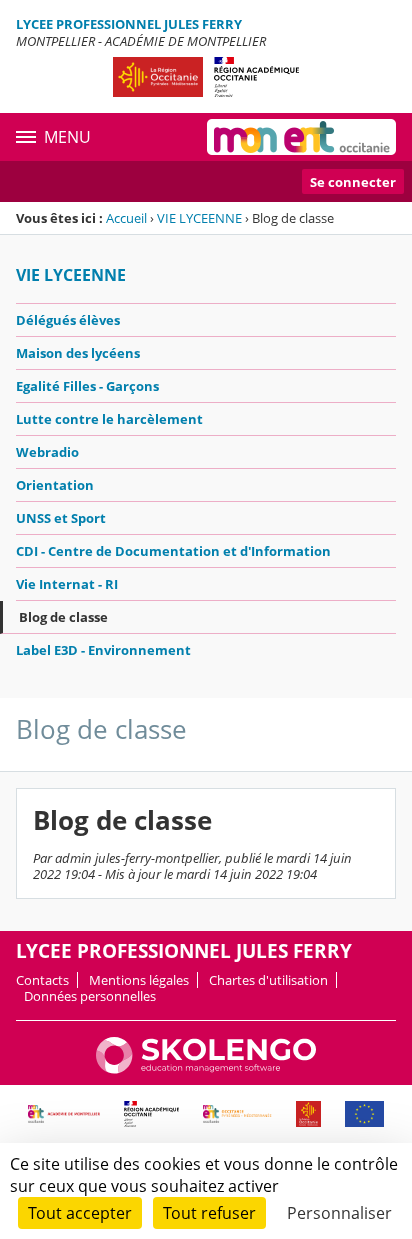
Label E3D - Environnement (103, 650)
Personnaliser (339, 1213)
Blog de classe (63, 617)
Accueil (126, 218)
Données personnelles (90, 996)
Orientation (55, 485)
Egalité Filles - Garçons (87, 386)
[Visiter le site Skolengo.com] (206, 1069)
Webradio (47, 452)
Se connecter (353, 182)
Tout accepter (80, 1213)
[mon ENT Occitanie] (301, 137)
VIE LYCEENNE (199, 218)
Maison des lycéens (78, 353)
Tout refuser (209, 1213)
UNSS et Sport (61, 518)
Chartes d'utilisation (268, 980)
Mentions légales (139, 980)
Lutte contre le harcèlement (109, 419)
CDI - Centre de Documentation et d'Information (173, 551)
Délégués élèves (68, 320)
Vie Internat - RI (67, 584)
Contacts (42, 980)
